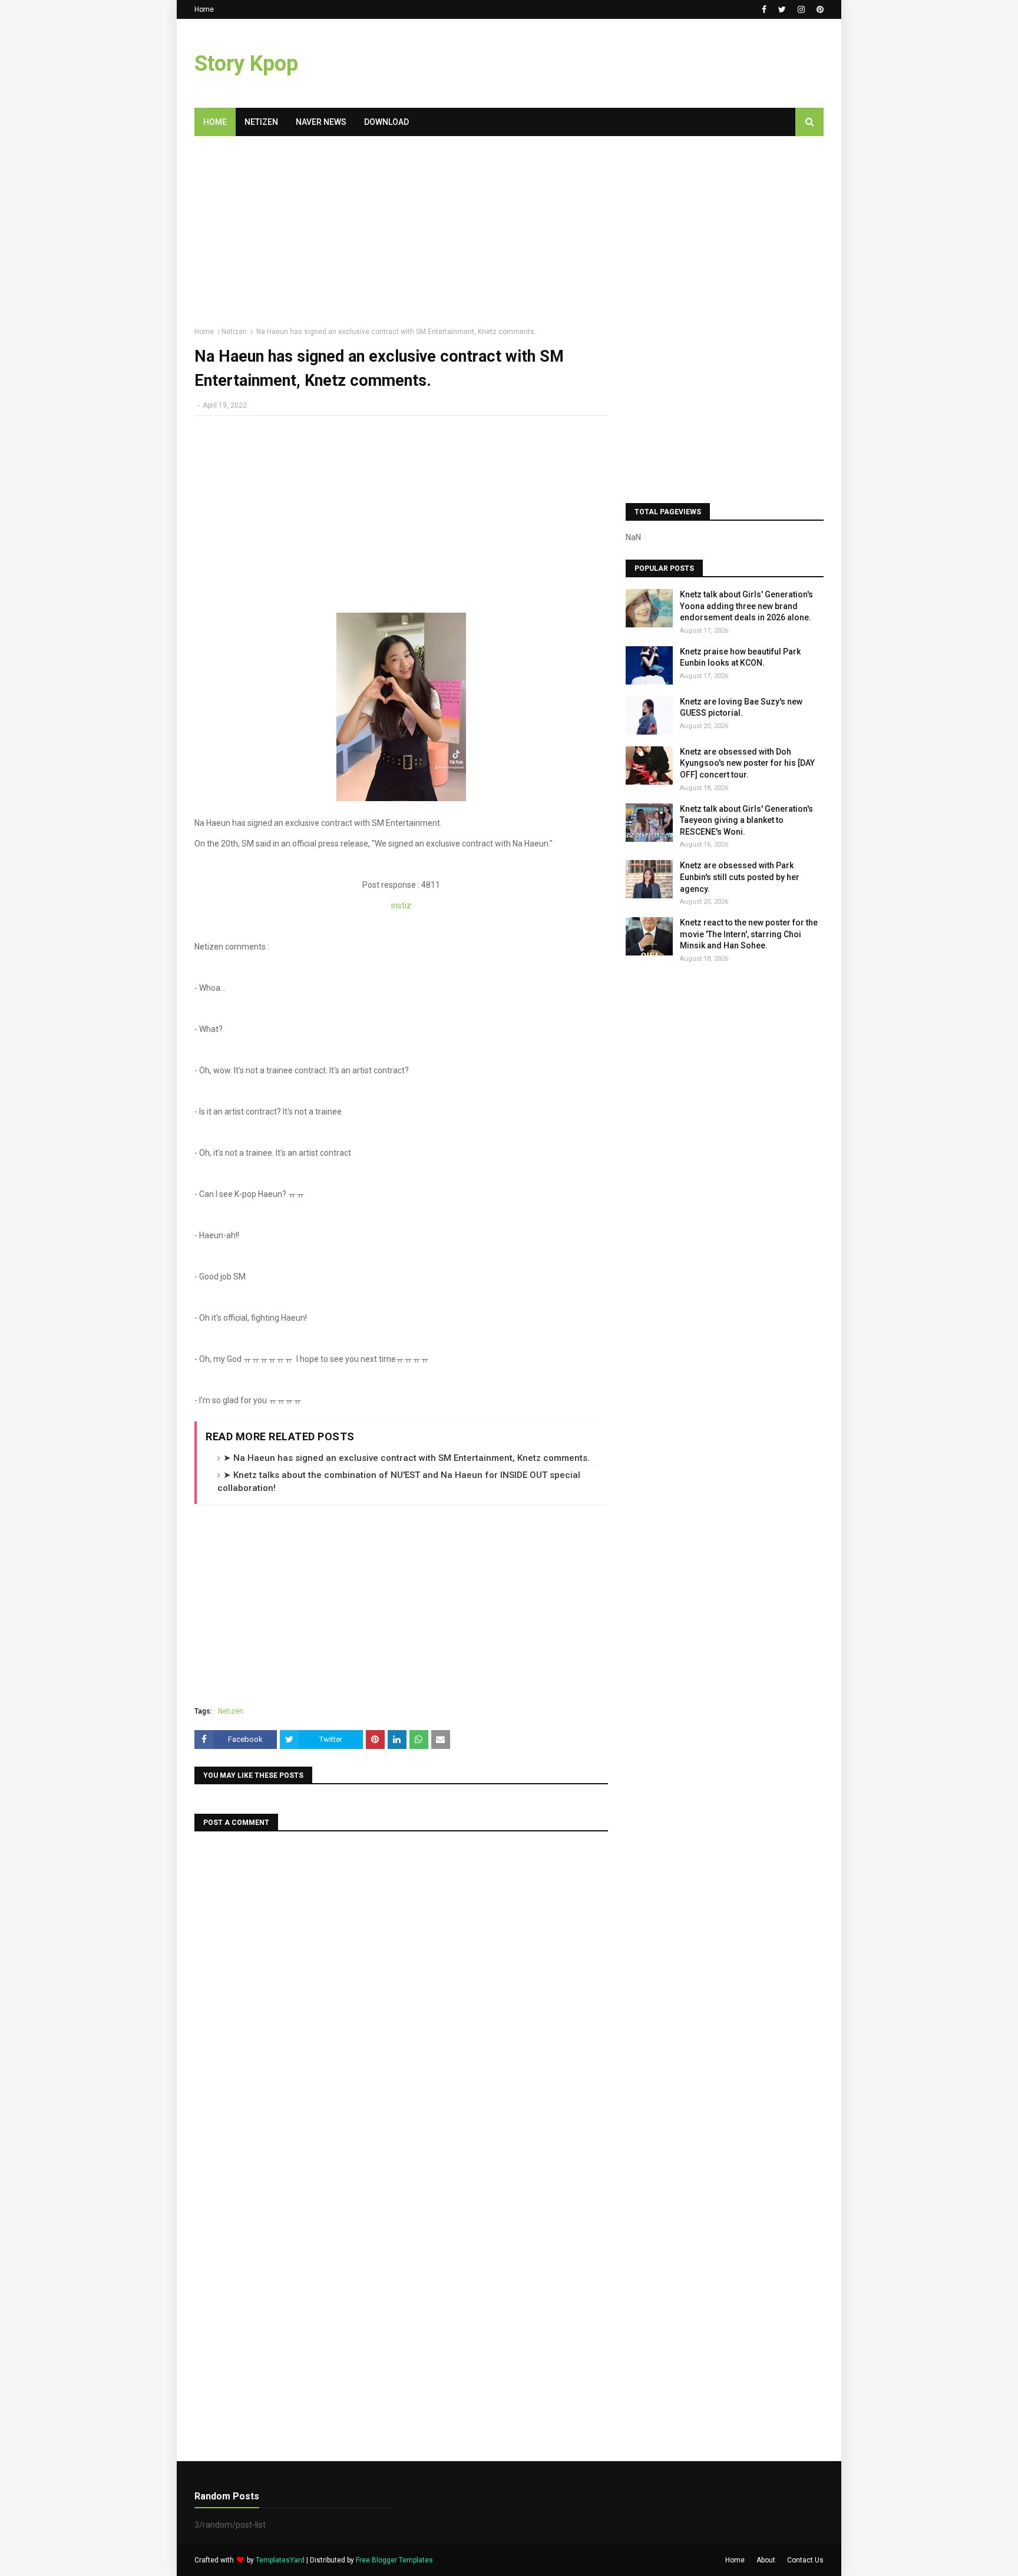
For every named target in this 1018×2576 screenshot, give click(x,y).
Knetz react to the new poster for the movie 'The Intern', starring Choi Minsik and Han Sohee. (749, 934)
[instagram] (801, 9)
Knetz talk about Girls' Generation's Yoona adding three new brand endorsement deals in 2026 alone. (746, 606)
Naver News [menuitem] (321, 122)
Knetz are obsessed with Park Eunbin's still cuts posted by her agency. (740, 877)
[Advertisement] (609, 64)
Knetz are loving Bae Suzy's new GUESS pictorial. (741, 707)
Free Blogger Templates (394, 2560)
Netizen (234, 332)
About (766, 2560)
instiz (401, 905)
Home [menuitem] (215, 122)
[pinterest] (819, 9)
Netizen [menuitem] (261, 122)
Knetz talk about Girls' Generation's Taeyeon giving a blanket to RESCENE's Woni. (746, 820)
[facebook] (764, 9)
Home (204, 9)
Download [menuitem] (386, 122)
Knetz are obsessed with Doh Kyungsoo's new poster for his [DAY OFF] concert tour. (747, 763)
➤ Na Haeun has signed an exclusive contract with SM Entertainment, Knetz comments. (406, 1458)
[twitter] (782, 9)
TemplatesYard (280, 2560)
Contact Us (805, 2560)
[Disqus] (401, 1990)
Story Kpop (246, 64)
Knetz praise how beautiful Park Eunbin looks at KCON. (740, 657)
